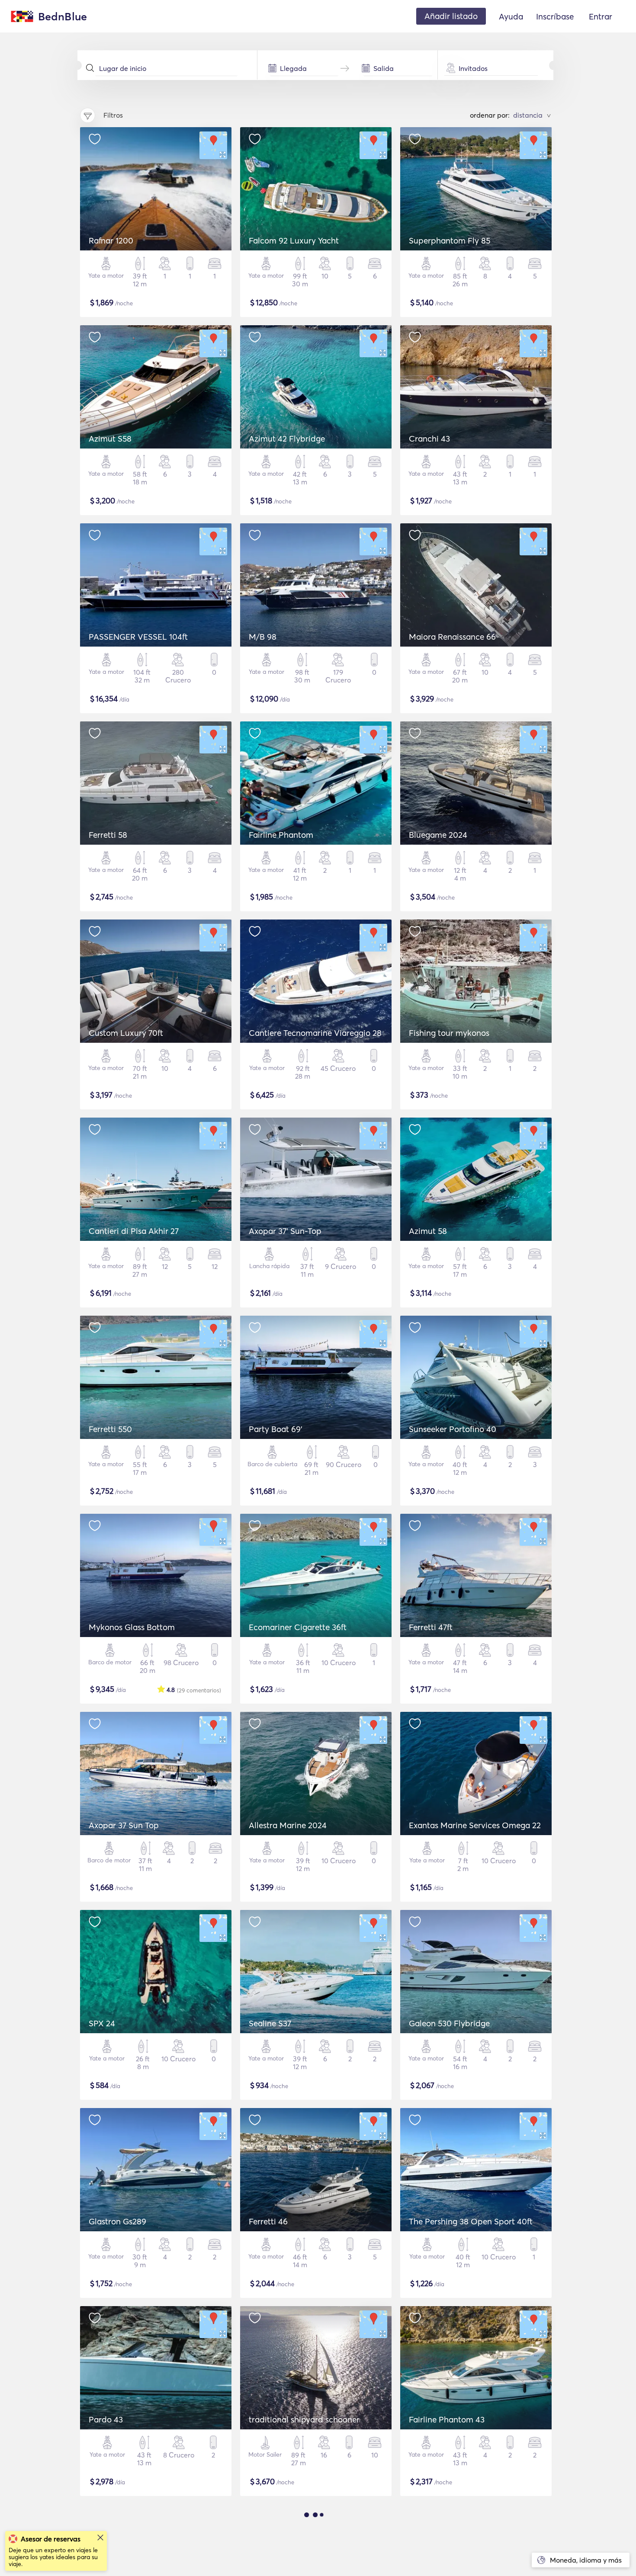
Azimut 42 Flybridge (287, 439)
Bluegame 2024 (438, 835)
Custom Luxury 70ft (126, 1033)
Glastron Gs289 (117, 2221)
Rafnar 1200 (111, 240)
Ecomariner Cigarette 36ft (298, 1627)
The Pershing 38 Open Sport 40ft (471, 2221)
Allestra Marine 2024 (288, 1825)
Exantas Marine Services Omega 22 (475, 1825)
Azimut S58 (110, 439)
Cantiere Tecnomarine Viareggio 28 (315, 1033)
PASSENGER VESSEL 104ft (138, 637)
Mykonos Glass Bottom (132, 1627)
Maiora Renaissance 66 (452, 637)
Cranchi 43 (429, 439)
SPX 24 (102, 2023)
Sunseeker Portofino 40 (453, 1429)
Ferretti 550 (110, 1429)
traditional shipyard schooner (304, 2419)
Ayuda (511, 16)
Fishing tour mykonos (449, 1033)
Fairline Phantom (281, 835)
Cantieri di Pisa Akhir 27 (134, 1231)
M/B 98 (263, 637)
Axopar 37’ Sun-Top (285, 1231)
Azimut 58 (428, 1231)
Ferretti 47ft (431, 1627)
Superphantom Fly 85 (450, 240)
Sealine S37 (270, 2023)
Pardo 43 (106, 2419)
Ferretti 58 (108, 835)
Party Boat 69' (276, 1429)
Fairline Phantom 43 (447, 2419)
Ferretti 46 (268, 2221)
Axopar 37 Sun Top (124, 1825)
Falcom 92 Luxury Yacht (294, 240)
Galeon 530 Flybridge (449, 2023)
